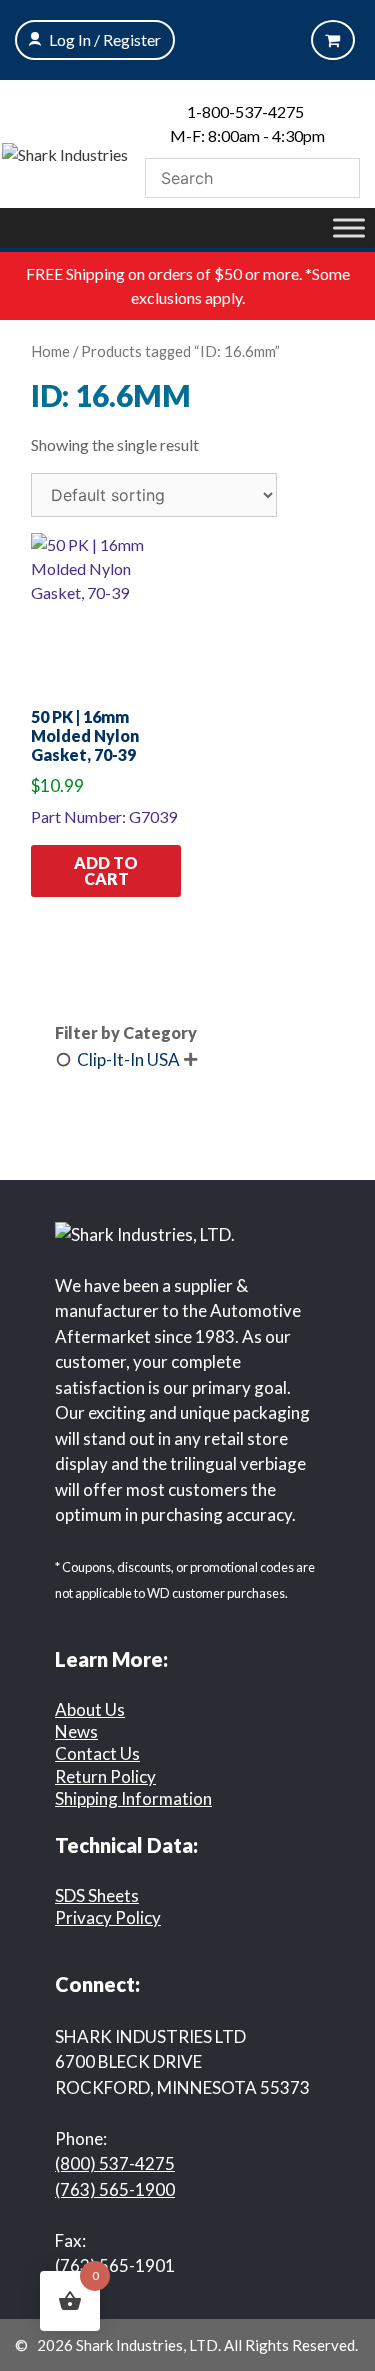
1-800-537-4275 (245, 111)
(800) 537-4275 (115, 2163)
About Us (90, 1709)
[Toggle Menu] (349, 227)
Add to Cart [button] (106, 870)
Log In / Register (105, 39)
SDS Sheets (97, 1895)
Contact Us (97, 1753)
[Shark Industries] (65, 152)
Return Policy (105, 1776)
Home (50, 351)
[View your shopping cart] (333, 40)
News (76, 1731)
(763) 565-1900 (115, 2189)
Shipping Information (133, 1798)
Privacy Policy (108, 1917)
